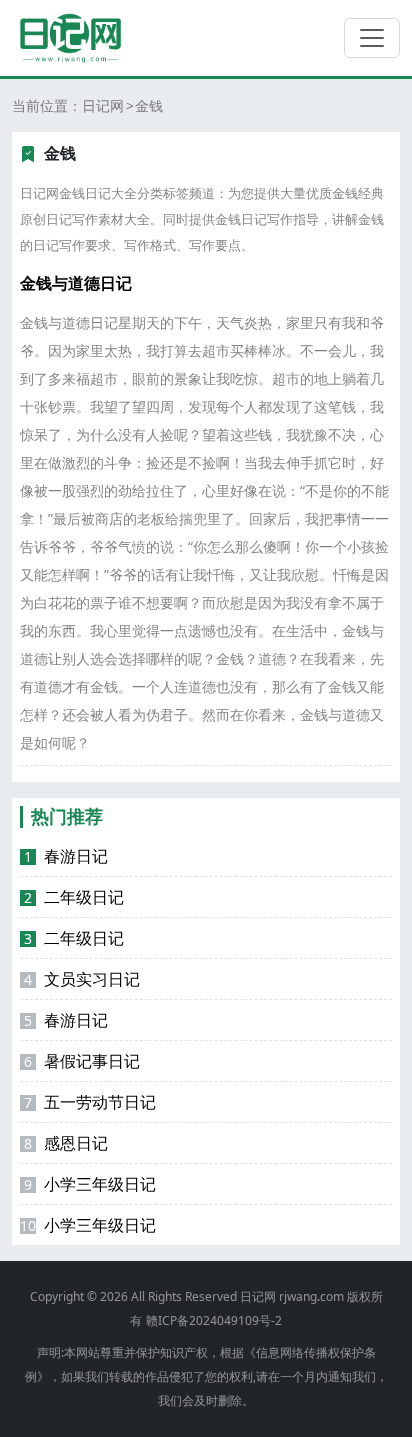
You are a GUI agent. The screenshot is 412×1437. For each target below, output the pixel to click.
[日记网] (70, 38)
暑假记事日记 (82, 1061)
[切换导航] (372, 38)
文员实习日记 (82, 979)
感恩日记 (66, 1143)
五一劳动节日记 (90, 1102)
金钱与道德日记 (76, 283)
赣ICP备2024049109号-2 (214, 1320)
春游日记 (66, 856)
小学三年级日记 (90, 1184)
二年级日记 (74, 897)
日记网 (103, 105)
